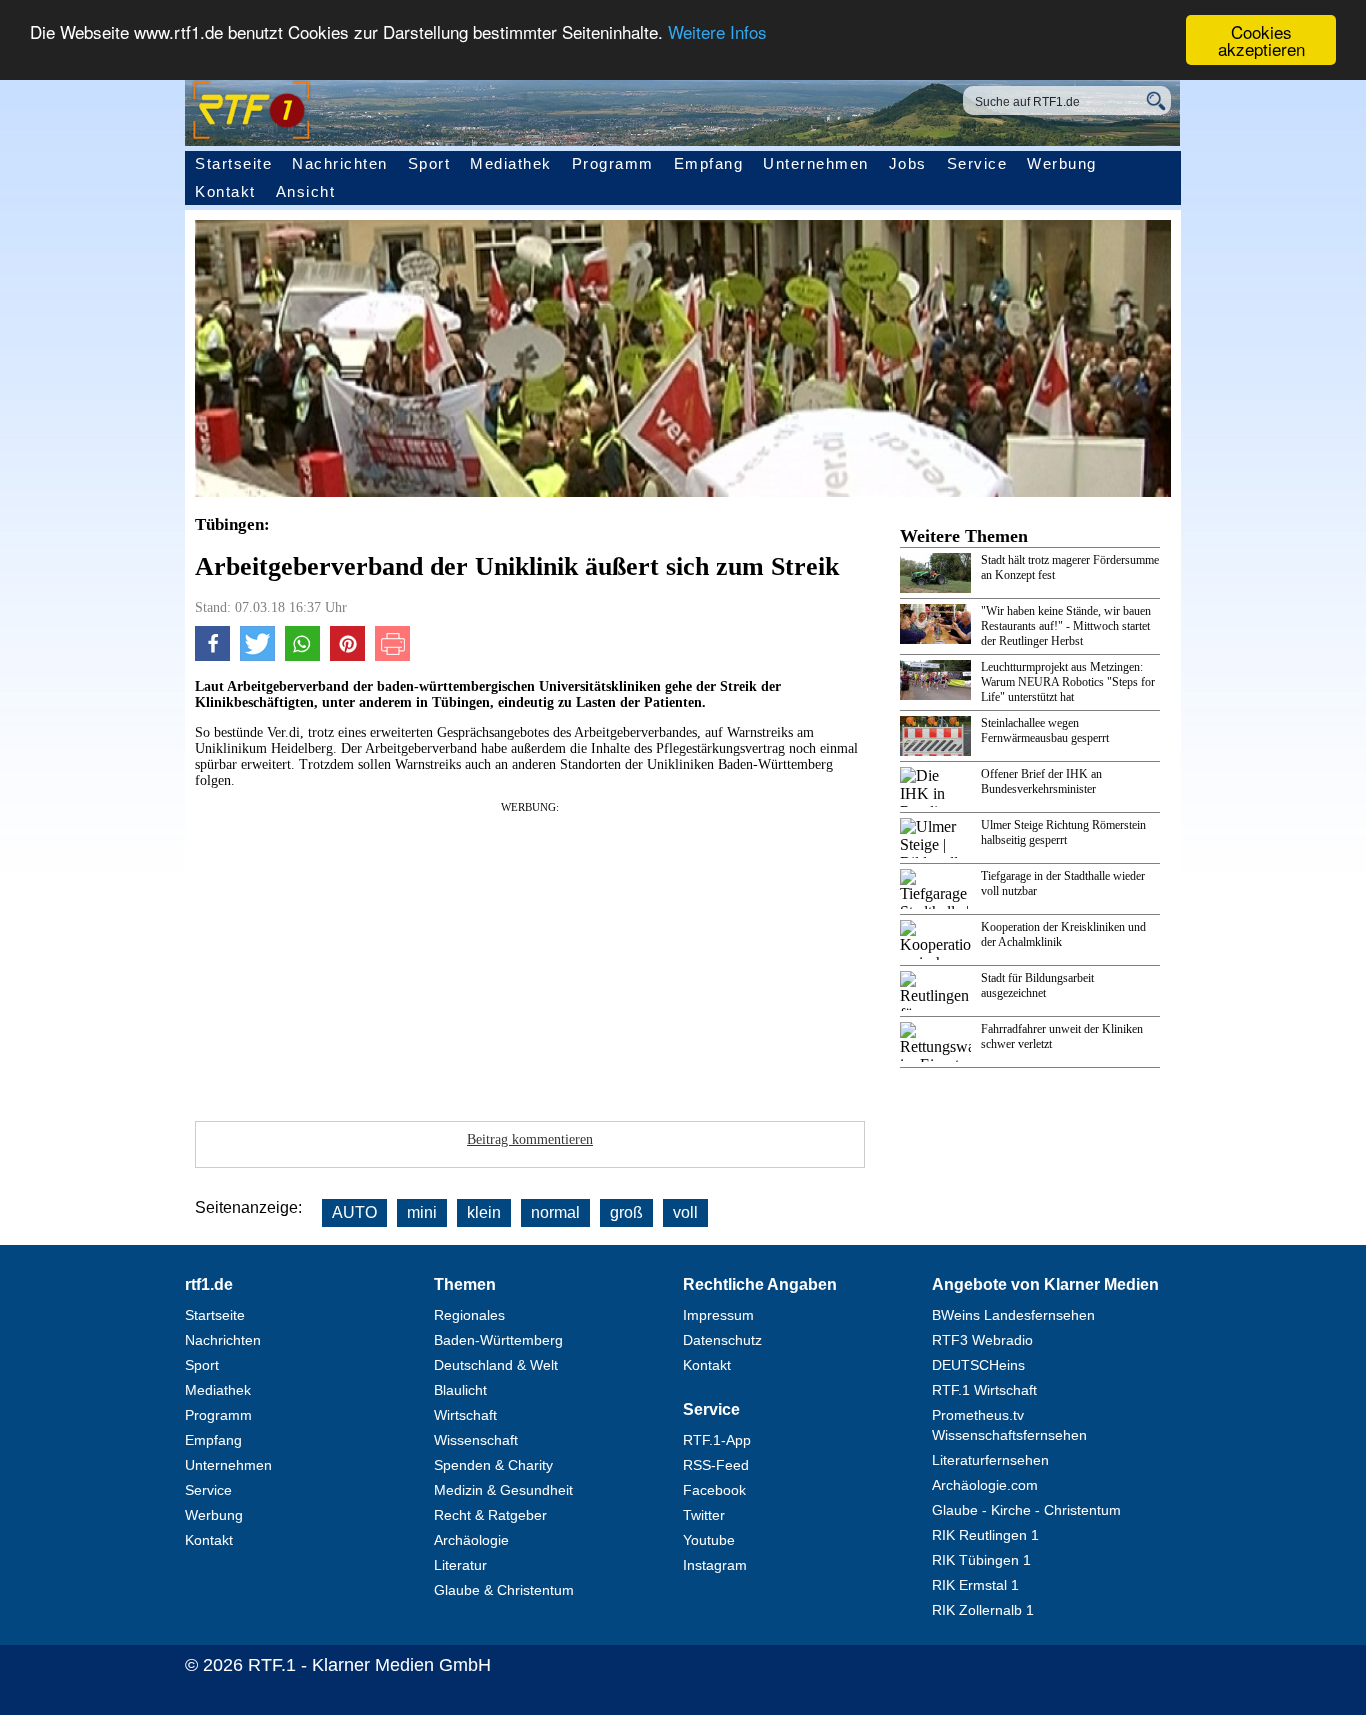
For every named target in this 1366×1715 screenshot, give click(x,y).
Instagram (715, 1565)
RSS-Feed (716, 1465)
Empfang (709, 163)
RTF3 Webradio (982, 1340)
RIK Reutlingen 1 (985, 1535)
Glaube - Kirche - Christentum (1026, 1510)
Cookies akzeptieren (1261, 40)
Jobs (908, 163)
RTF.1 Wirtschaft (984, 1390)
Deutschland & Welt (496, 1365)
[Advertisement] (530, 955)
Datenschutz (722, 1340)
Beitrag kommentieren (530, 1139)
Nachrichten (340, 163)
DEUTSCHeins (978, 1365)
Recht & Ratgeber (490, 1515)
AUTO (354, 1212)
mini (422, 1212)
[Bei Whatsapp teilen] (302, 656)
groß (626, 1212)
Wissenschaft (476, 1440)
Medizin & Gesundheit (503, 1490)
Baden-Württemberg (498, 1340)
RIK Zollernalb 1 (983, 1610)
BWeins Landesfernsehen (1013, 1315)
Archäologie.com (985, 1485)
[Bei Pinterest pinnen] (347, 656)
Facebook (714, 1490)
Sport (429, 163)
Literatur (460, 1565)
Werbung (1062, 163)
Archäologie (471, 1540)
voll (685, 1212)
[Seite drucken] (392, 656)
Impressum (718, 1315)
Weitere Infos (717, 32)
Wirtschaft (465, 1415)
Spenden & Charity (493, 1465)
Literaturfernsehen (990, 1460)
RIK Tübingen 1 (981, 1560)
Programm (613, 163)
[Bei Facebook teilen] (212, 656)
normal (555, 1212)
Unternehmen (816, 163)
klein (484, 1212)
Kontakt (225, 191)
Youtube (709, 1540)
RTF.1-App (717, 1440)
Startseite (233, 163)
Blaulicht (460, 1390)
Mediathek (511, 163)
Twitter (704, 1515)
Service (977, 163)
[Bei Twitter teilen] (257, 656)
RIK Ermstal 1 (975, 1585)
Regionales (469, 1315)
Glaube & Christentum (504, 1590)
